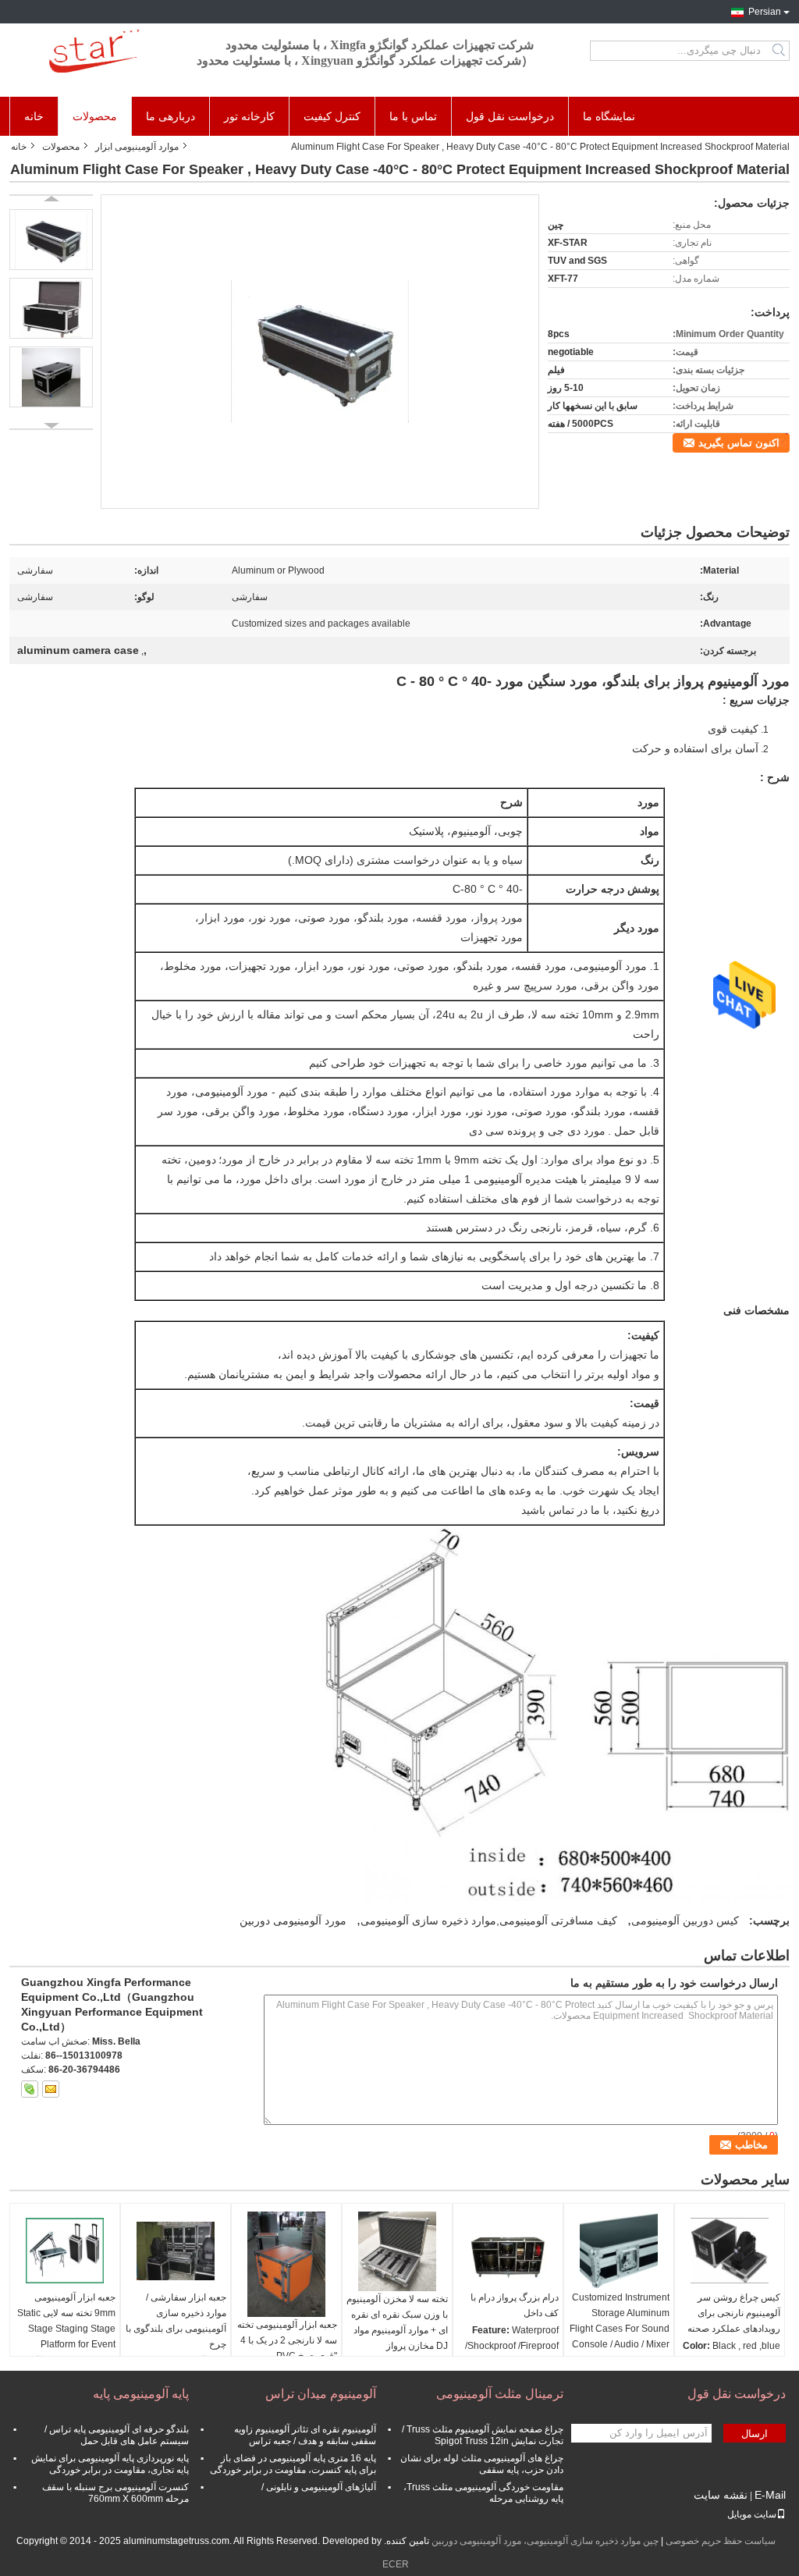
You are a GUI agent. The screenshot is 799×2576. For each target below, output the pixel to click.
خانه (34, 116)
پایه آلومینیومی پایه (141, 2394)
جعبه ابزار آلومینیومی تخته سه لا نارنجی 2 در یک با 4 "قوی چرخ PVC (287, 2340)
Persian (765, 12)
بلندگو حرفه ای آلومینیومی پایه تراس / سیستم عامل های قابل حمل (117, 2435)
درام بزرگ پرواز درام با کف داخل (515, 2305)
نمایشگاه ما (609, 116)
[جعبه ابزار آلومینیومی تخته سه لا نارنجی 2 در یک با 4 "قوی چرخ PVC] (286, 2264)
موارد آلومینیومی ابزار (137, 147)
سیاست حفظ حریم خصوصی (721, 2541)
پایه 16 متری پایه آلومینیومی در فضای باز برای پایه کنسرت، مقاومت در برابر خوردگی (293, 2464)
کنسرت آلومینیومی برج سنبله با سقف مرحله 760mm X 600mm (115, 2493)
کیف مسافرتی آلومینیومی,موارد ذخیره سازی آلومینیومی (489, 1920)
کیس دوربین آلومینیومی (685, 1920)
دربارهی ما (170, 116)
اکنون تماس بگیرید (739, 443)
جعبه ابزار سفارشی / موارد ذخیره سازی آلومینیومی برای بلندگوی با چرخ (176, 2321)
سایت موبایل (752, 2514)
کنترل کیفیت (332, 116)
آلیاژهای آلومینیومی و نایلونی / (319, 2487)
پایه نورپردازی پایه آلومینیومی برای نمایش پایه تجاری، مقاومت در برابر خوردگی (110, 2464)
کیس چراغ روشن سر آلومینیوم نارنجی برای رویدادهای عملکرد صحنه (734, 2313)
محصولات (95, 116)
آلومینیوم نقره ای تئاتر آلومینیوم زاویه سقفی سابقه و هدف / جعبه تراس (305, 2435)
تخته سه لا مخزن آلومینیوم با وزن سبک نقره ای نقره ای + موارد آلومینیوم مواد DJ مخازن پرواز (397, 2322)
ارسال (755, 2434)
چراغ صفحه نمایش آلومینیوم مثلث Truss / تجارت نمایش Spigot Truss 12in (483, 2435)
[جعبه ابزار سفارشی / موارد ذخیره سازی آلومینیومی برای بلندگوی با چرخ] (176, 2251)
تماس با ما (413, 116)
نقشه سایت (721, 2495)
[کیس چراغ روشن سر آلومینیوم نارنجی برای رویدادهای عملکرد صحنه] (730, 2251)
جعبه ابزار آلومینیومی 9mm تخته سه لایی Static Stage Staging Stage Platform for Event (66, 2321)
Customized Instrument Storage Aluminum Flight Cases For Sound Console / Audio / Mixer (620, 2321)
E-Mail (770, 2495)
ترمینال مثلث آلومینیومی (500, 2394)
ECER (396, 2564)
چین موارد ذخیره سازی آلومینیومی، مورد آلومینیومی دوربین (545, 2541)
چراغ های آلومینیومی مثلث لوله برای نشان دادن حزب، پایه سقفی (482, 2464)
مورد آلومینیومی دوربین (293, 1920)
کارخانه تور (249, 116)
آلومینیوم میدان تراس (321, 2394)
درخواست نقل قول (510, 116)
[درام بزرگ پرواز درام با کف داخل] (508, 2251)
